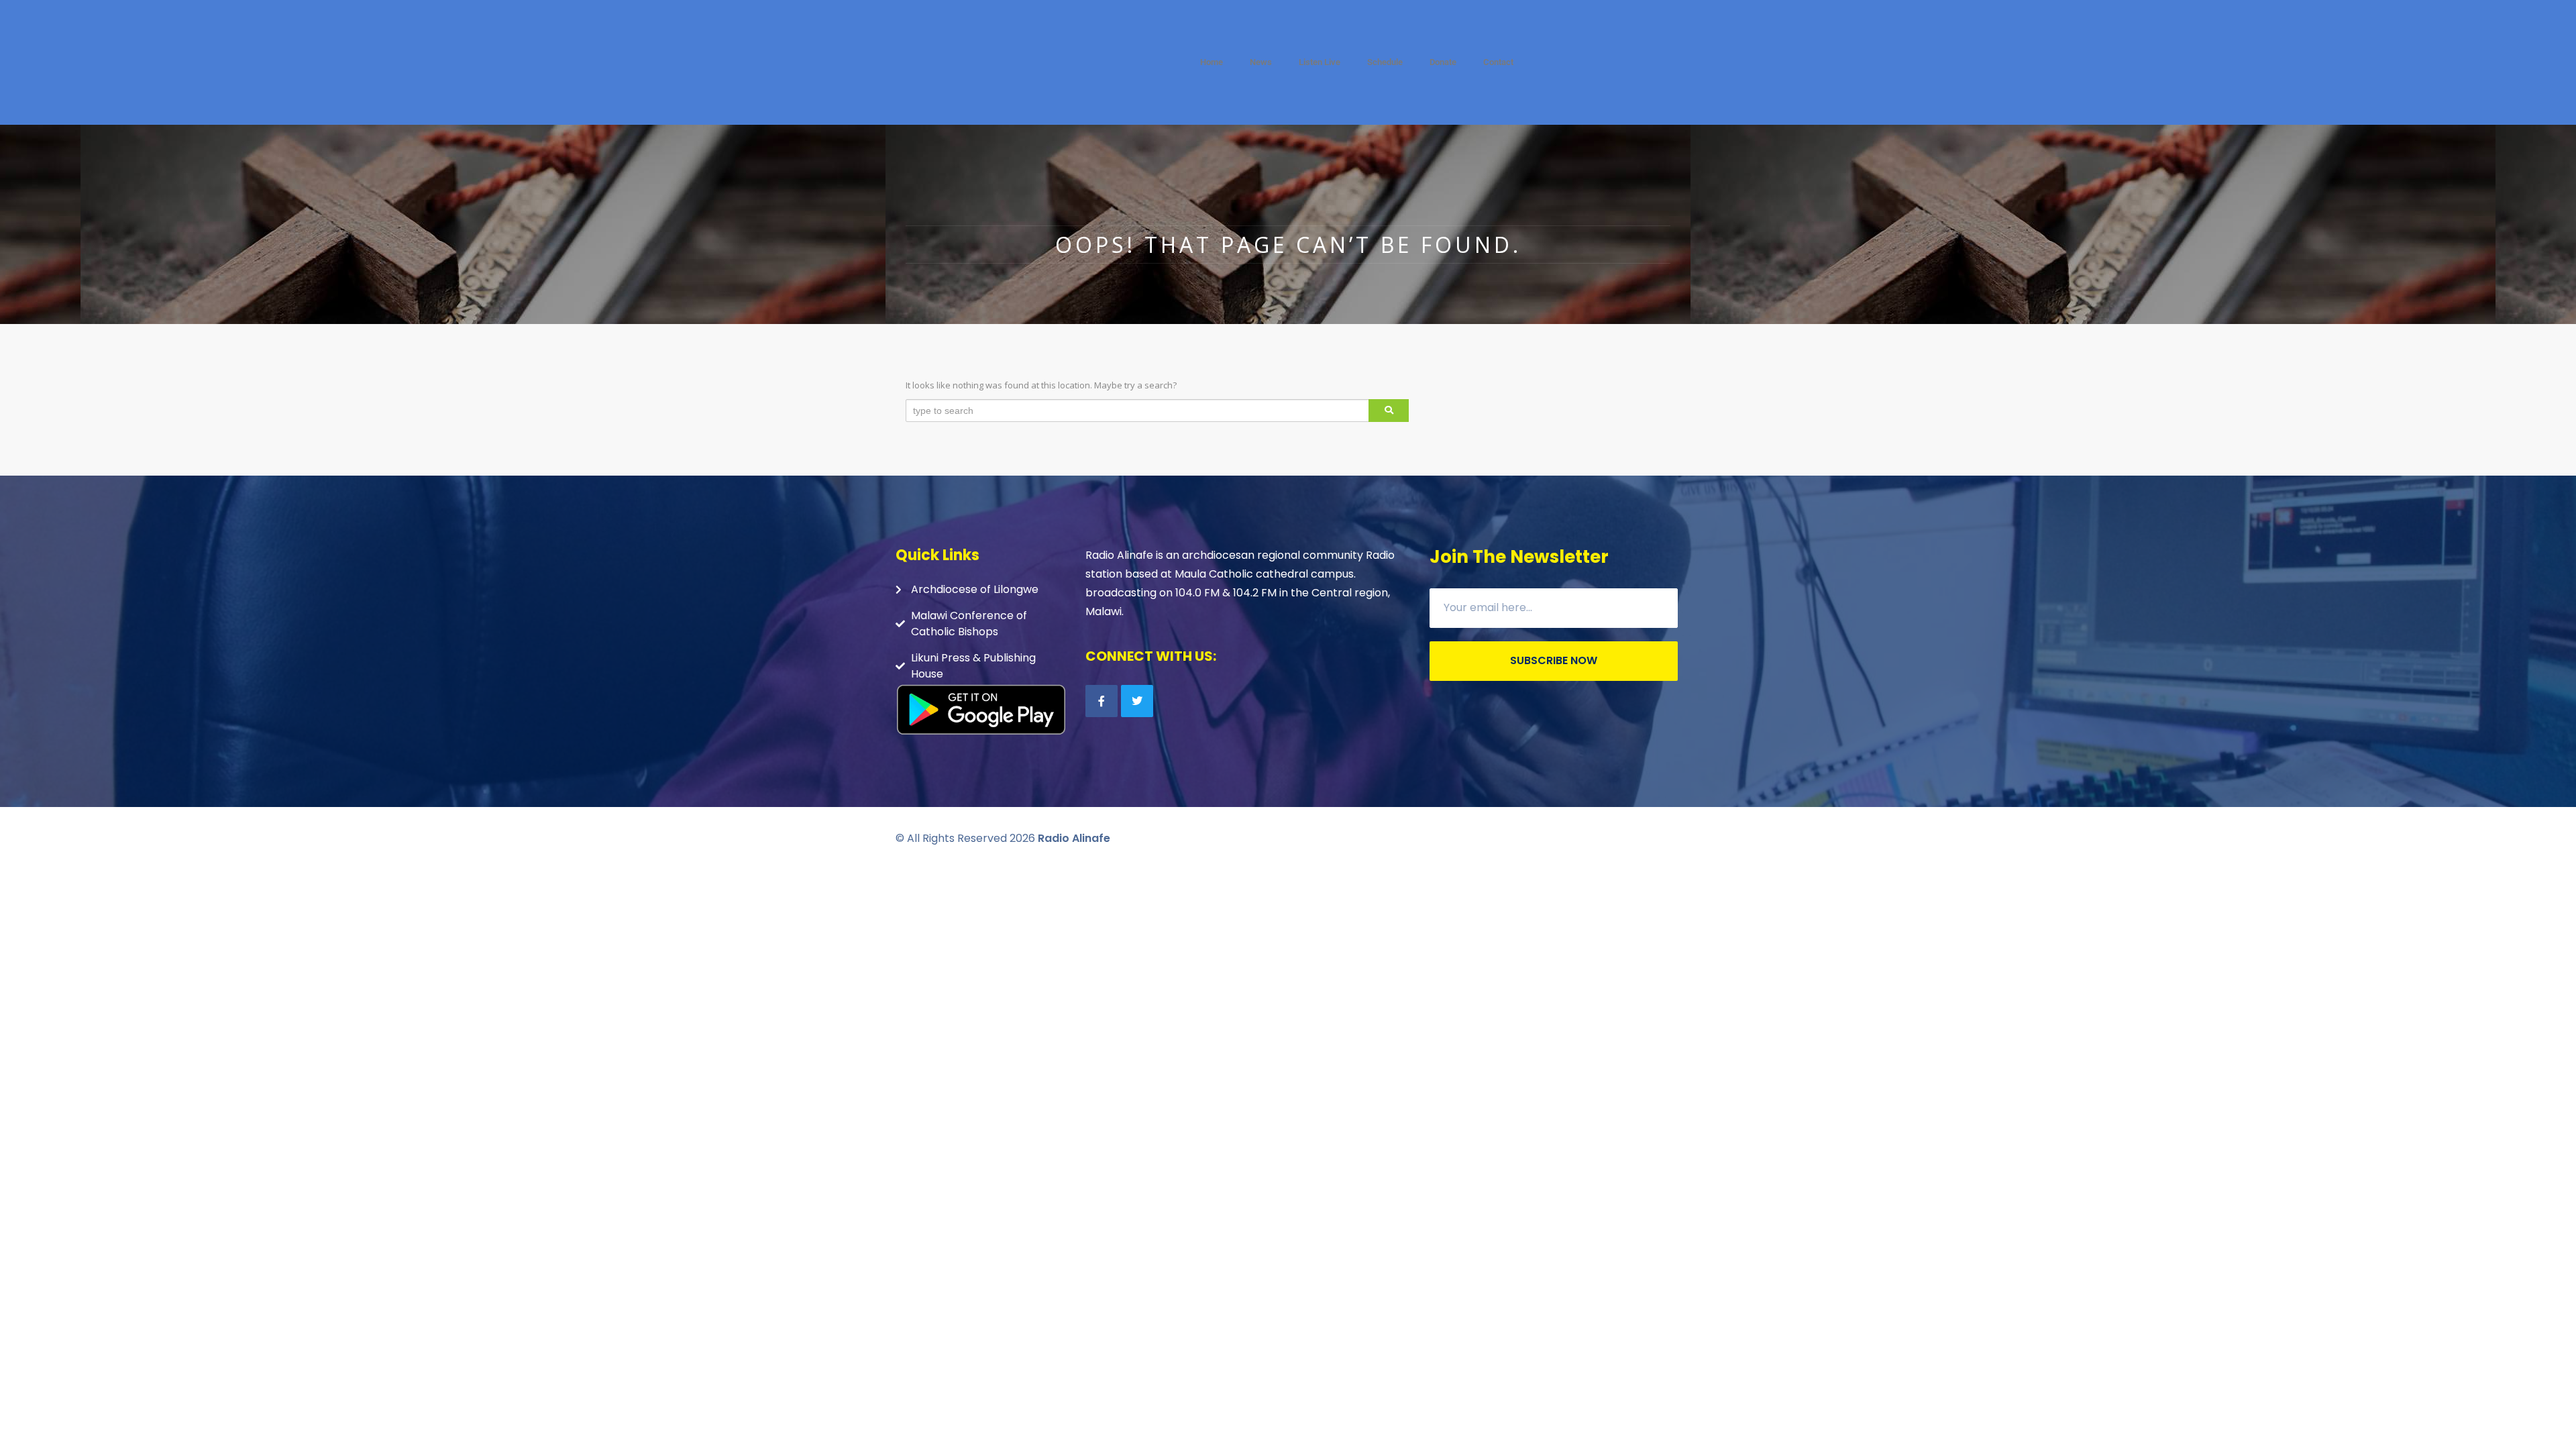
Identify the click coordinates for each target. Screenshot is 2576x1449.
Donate (1443, 62)
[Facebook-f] (1102, 701)
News (1261, 62)
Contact (1498, 62)
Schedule (1385, 62)
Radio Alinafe (1074, 838)
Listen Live (1320, 62)
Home (1212, 62)
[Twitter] (1137, 701)
